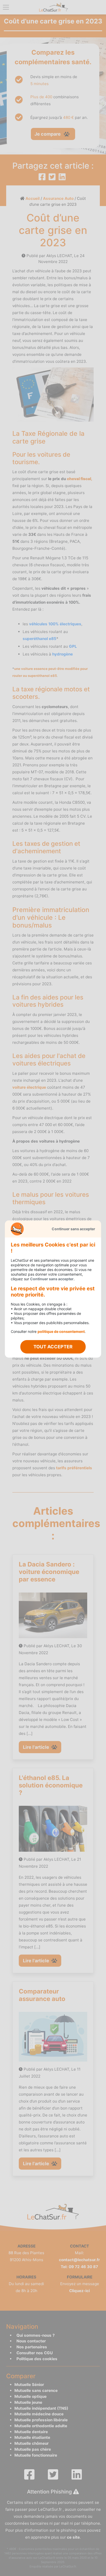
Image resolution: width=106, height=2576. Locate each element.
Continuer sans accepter (73, 1229)
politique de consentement (61, 1331)
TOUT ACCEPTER (53, 1347)
